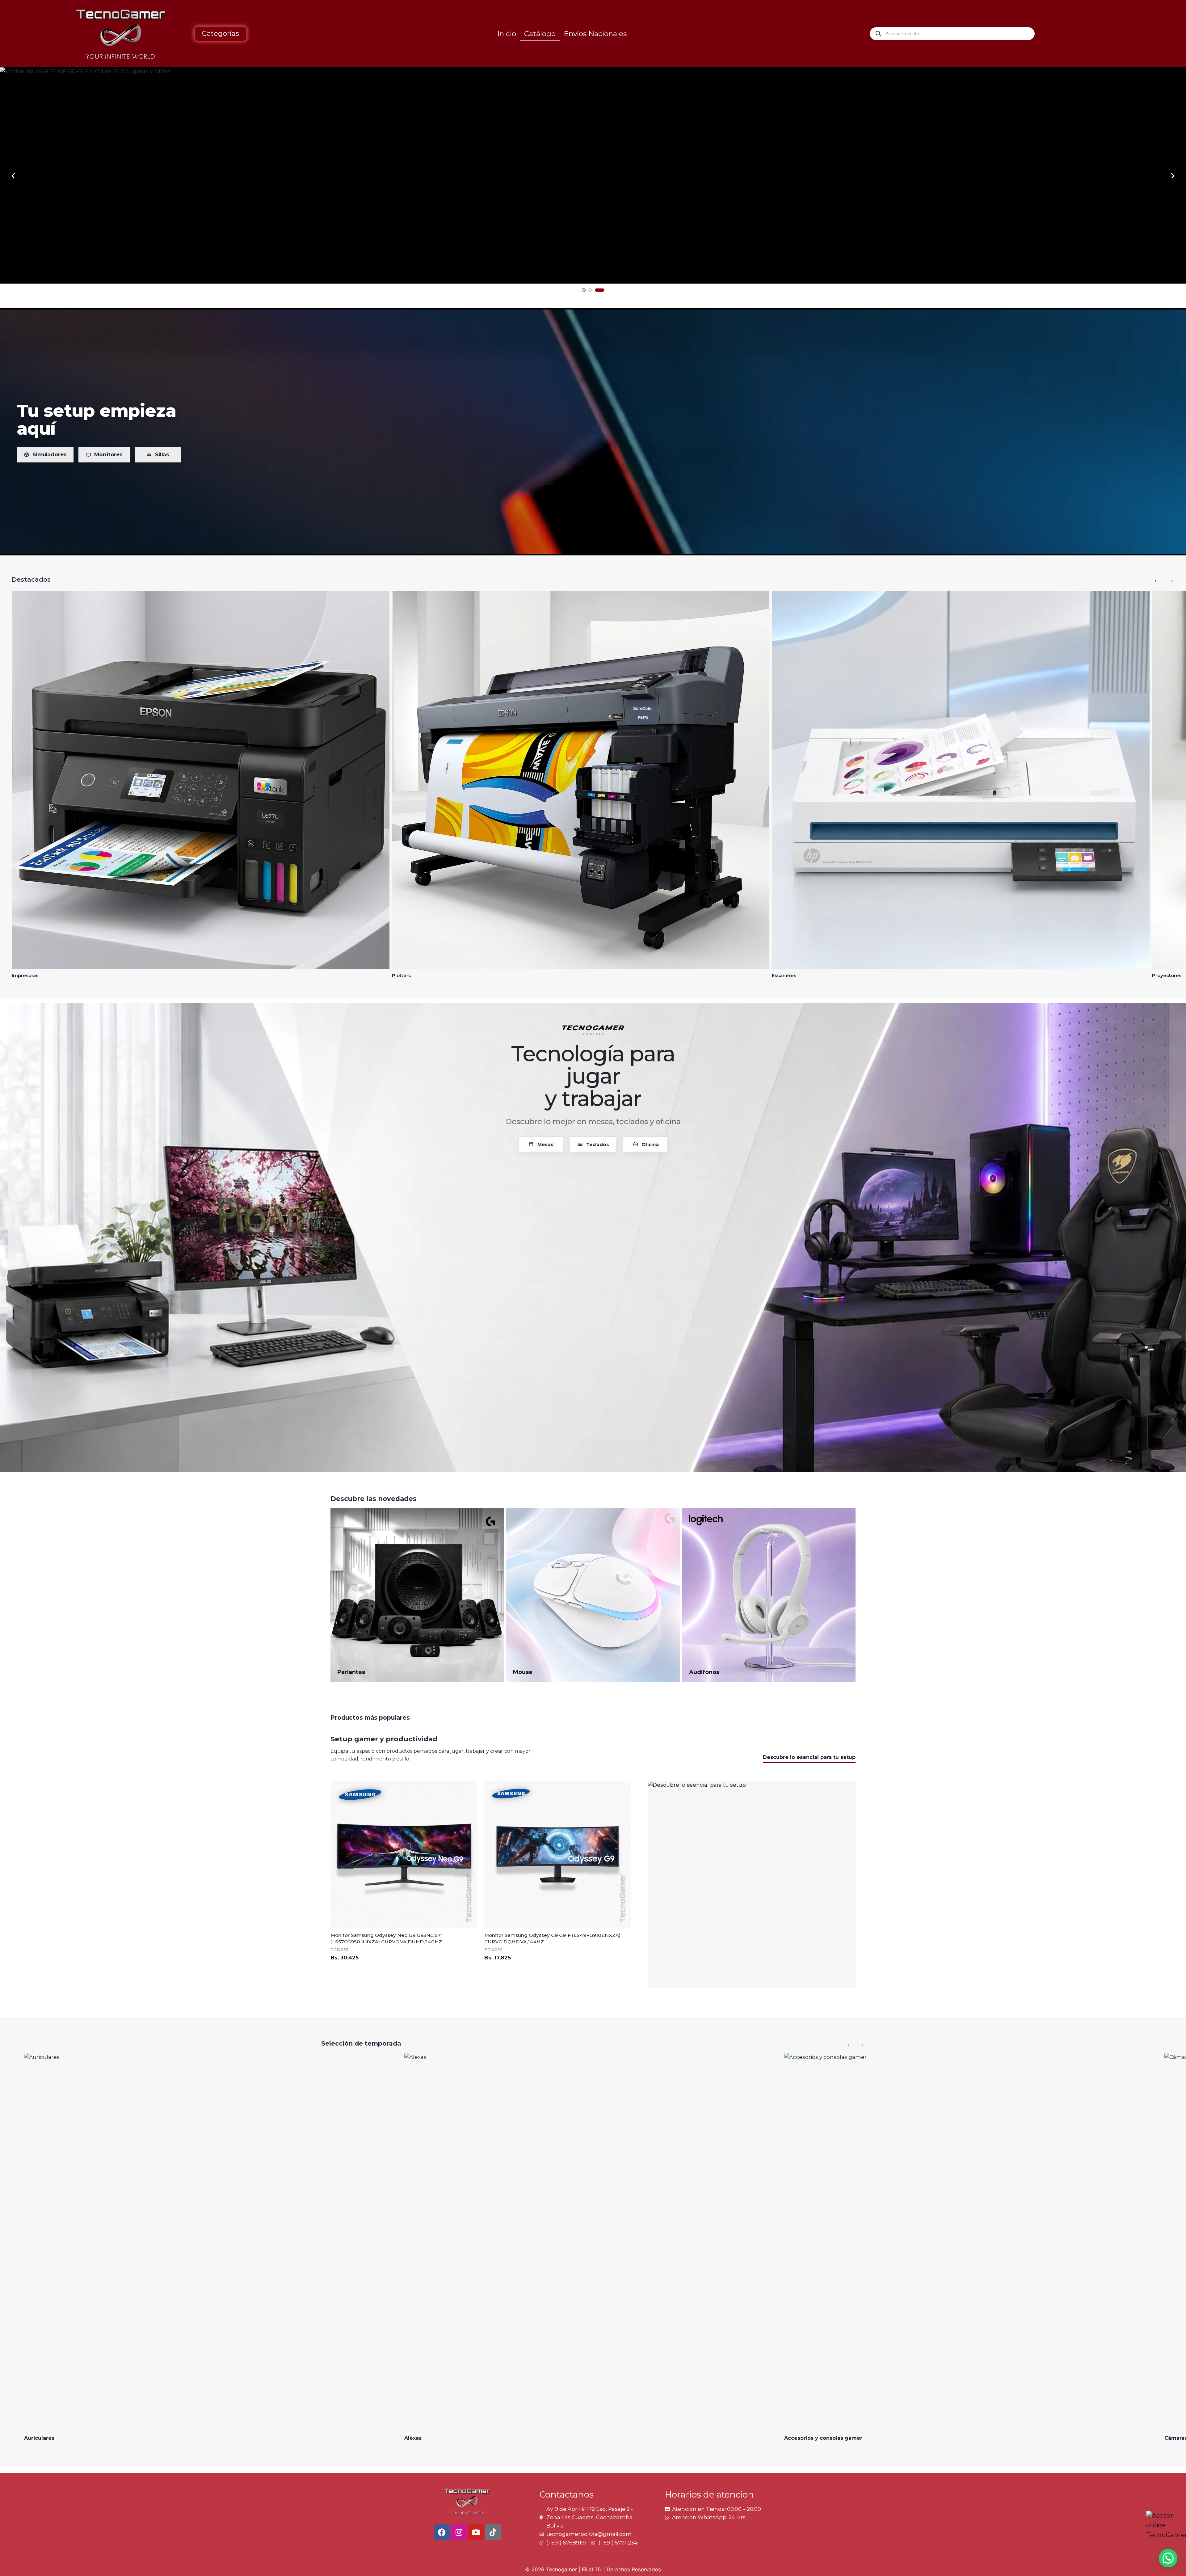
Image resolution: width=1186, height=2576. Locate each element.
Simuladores (49, 454)
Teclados (598, 1144)
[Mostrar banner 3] (600, 290)
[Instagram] (459, 2532)
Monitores (108, 454)
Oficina (650, 1144)
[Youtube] (476, 2532)
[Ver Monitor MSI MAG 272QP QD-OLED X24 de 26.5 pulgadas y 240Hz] (593, 175)
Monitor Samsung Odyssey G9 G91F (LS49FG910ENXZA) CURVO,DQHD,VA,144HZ (552, 1938)
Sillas (162, 454)
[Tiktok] (493, 2532)
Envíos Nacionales (595, 34)
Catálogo (540, 34)
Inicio (507, 34)
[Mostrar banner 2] (590, 290)
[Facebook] (442, 2532)
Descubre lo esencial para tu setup (809, 1757)
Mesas (545, 1144)
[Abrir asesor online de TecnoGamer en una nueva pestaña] (1166, 2531)
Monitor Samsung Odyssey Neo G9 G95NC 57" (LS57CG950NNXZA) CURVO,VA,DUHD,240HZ (387, 1938)
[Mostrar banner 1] (584, 290)
